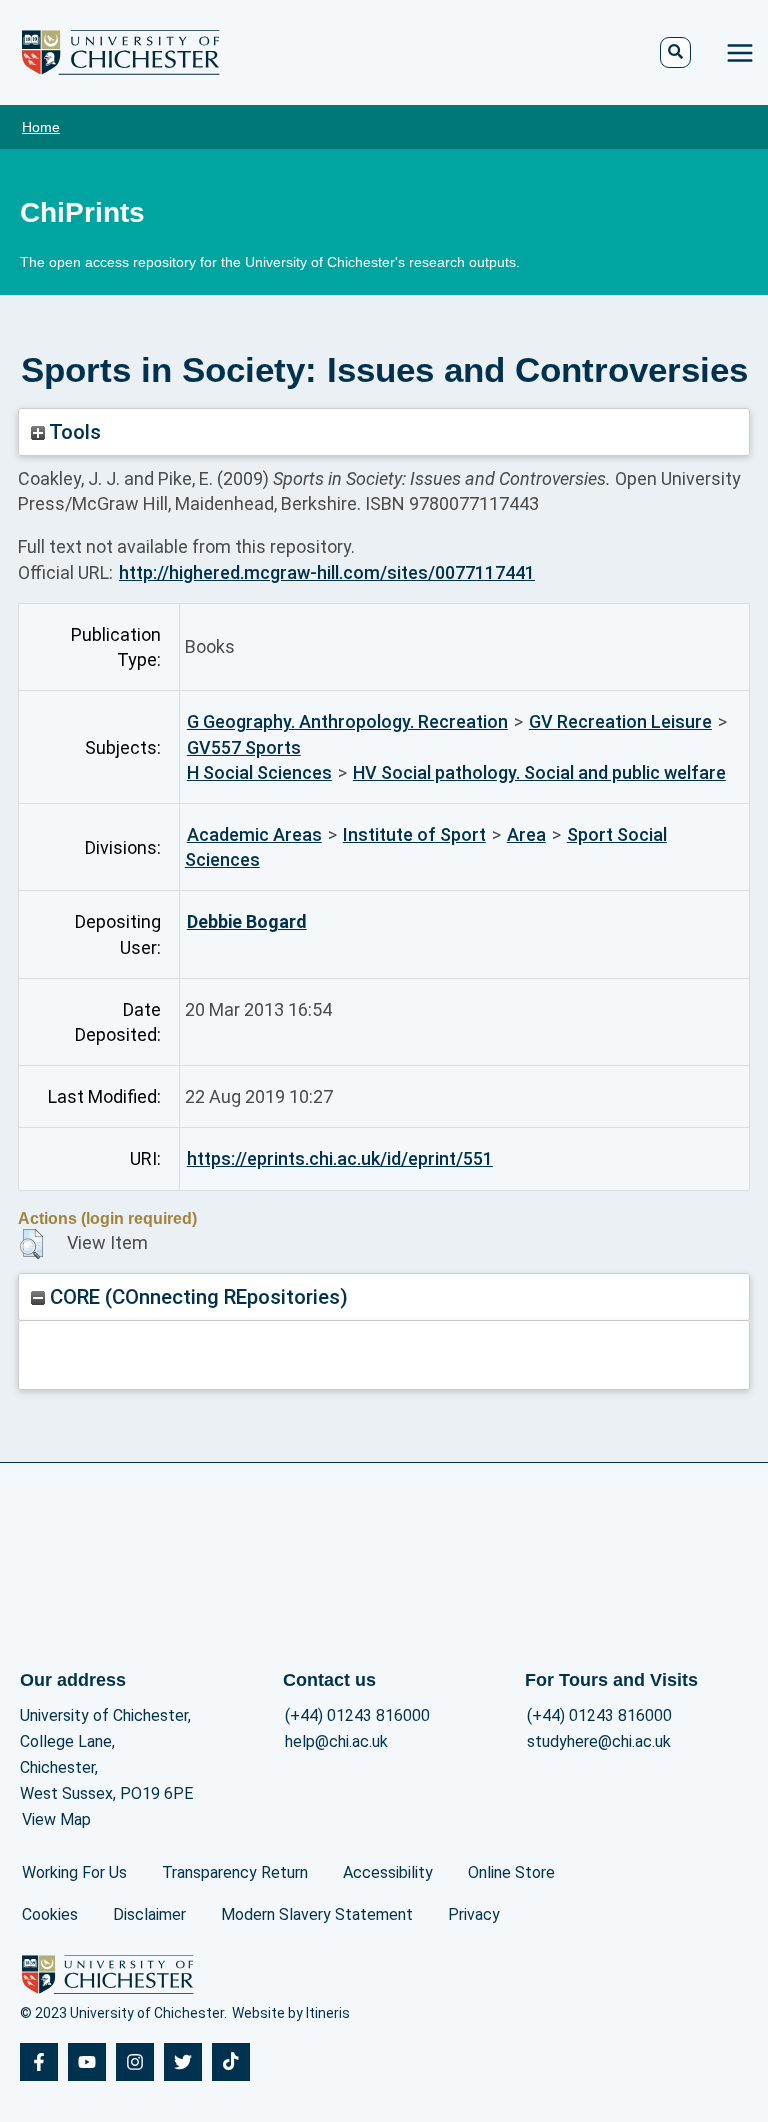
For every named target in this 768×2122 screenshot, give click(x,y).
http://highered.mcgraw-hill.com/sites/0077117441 (327, 572)
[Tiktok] (231, 2062)
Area (526, 834)
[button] (31, 1244)
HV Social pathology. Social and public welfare (539, 772)
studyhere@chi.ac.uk (599, 1741)
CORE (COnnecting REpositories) (196, 1297)
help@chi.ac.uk (336, 1741)
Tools (73, 432)
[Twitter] (183, 2062)
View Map (56, 1819)
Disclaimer (149, 1914)
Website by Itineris (291, 2013)
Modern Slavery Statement (317, 1914)
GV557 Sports (244, 747)
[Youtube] (87, 2062)
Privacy (474, 1914)
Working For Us (74, 1872)
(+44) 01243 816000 (357, 1715)
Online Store (511, 1872)
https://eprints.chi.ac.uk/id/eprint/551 (340, 1158)
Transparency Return (235, 1872)
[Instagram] (135, 2062)
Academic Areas (254, 834)
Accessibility (388, 1872)
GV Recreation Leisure (620, 721)
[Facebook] (39, 2062)
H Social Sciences (259, 772)
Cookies (50, 1914)
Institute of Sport (414, 834)
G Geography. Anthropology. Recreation (347, 721)
